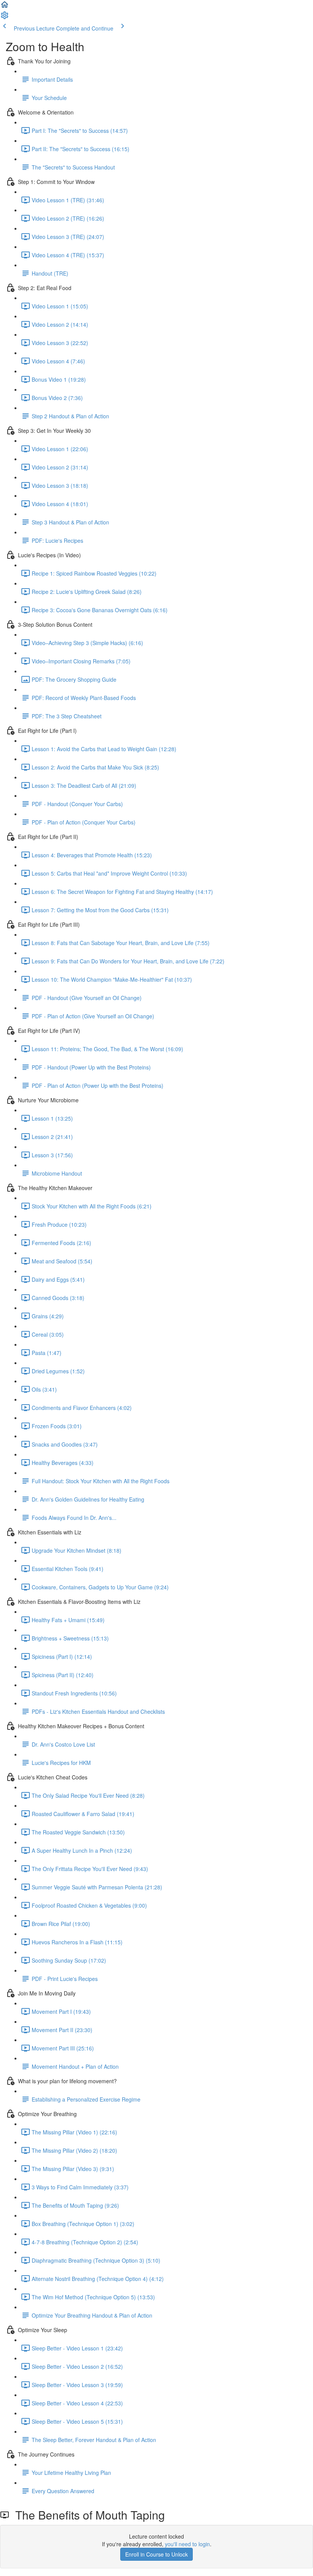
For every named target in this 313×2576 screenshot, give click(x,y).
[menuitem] (5, 18)
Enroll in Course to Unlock (156, 2554)
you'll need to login (187, 2544)
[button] (5, 7)
